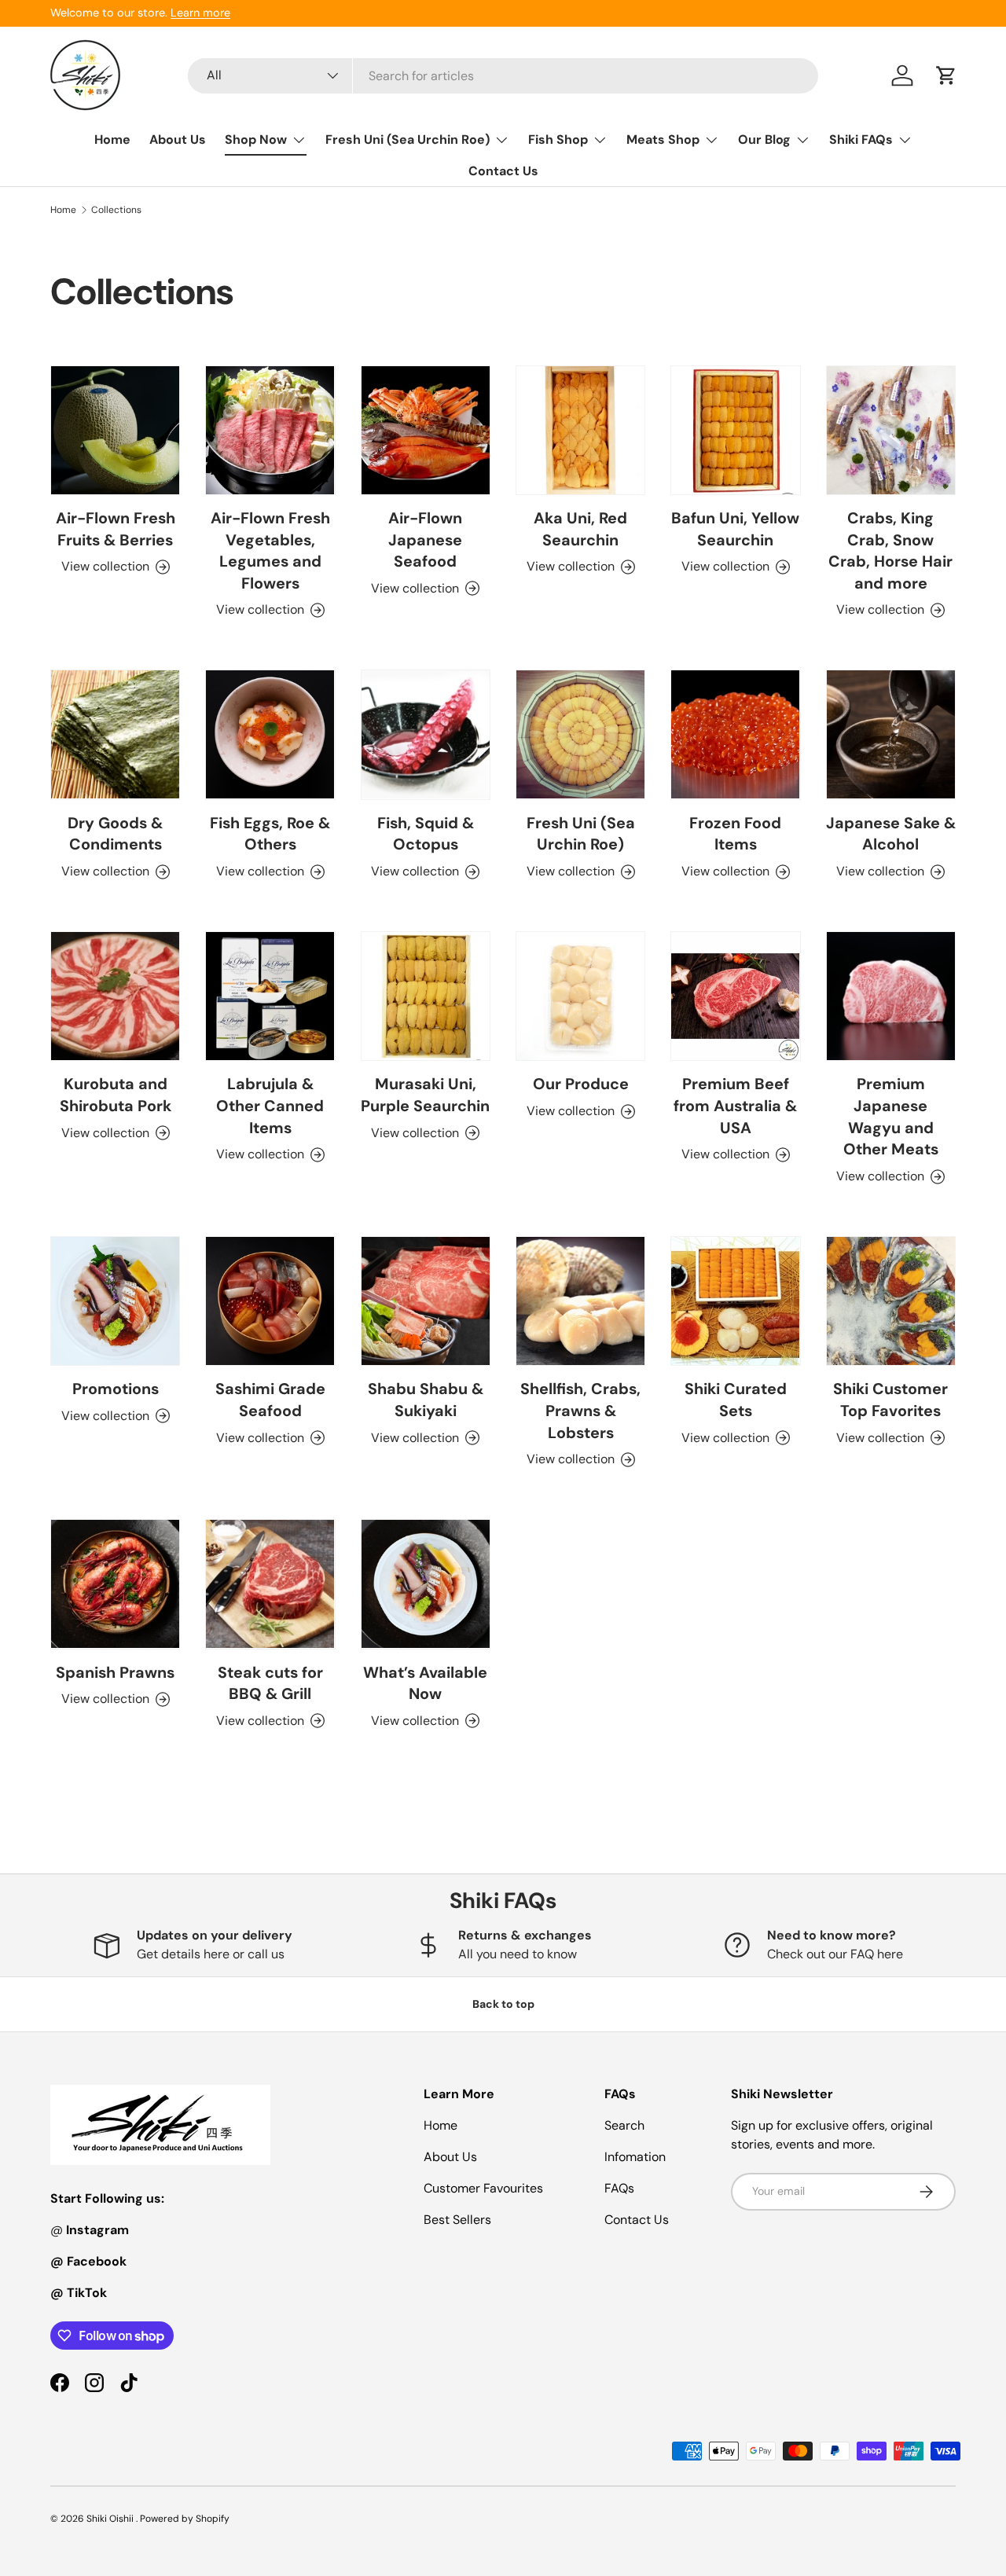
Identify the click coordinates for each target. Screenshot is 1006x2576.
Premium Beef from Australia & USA (735, 1105)
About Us (178, 139)
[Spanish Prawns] (115, 1584)
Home (112, 139)
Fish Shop (558, 139)
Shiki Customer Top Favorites (890, 1400)
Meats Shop (663, 139)
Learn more (200, 13)
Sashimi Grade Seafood (270, 1400)
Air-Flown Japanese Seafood (425, 539)
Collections (116, 210)
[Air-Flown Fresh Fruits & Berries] (115, 430)
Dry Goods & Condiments (115, 834)
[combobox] (503, 76)
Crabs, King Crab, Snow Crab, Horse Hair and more (890, 550)
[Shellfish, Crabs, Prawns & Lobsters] (580, 1301)
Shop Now (256, 139)
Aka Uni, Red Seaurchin (580, 529)
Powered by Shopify (185, 2519)
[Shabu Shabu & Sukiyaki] (426, 1301)
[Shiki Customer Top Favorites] (891, 1301)
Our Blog (764, 139)
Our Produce (581, 1084)
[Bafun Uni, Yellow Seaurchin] (735, 430)
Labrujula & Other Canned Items (270, 1105)
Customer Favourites (483, 2188)
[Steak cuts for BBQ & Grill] (270, 1584)
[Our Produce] (580, 996)
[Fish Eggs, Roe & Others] (270, 734)
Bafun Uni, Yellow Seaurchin (735, 529)
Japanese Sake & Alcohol (891, 834)
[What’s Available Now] (426, 1584)
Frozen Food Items (735, 834)
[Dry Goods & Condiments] (115, 734)
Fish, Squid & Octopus (426, 834)
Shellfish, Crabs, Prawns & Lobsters (580, 1410)
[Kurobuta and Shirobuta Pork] (115, 996)
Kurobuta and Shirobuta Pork (116, 1095)
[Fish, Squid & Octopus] (426, 734)
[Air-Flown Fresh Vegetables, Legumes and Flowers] (270, 430)
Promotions (116, 1389)
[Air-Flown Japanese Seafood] (426, 430)
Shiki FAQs (861, 139)
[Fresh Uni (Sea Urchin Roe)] (580, 734)
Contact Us (503, 171)
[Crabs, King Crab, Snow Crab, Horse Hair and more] (891, 430)
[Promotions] (115, 1301)
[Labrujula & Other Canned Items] (270, 996)
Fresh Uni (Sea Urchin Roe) (408, 139)
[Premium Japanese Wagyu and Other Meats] (891, 996)
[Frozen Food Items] (735, 734)
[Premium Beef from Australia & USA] (735, 996)
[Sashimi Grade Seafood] (270, 1301)
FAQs (619, 2188)
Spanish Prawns (115, 1672)
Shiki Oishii (111, 2519)
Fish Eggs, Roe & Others (270, 834)
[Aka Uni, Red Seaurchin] (580, 430)
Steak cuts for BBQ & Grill (270, 1683)
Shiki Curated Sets (736, 1400)
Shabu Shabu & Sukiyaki (426, 1400)
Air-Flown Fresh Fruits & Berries (116, 529)
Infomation (635, 2157)
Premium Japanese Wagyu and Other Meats (891, 1116)
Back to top (503, 2004)
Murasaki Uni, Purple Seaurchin (425, 1095)
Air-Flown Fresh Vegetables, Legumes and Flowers (270, 550)
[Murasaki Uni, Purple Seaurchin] (426, 996)
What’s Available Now (425, 1683)
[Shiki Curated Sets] (735, 1301)
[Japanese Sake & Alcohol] (891, 734)
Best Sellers (457, 2220)
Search (624, 2125)
